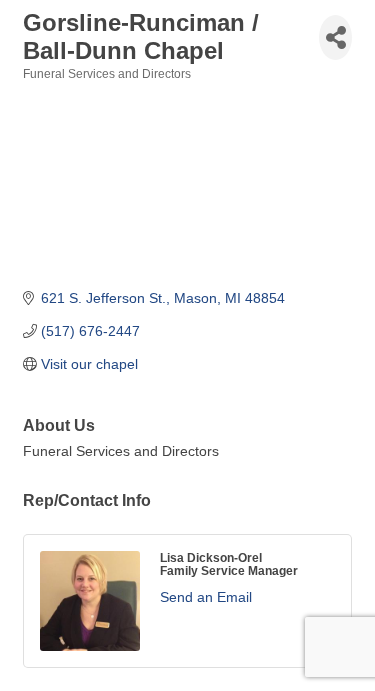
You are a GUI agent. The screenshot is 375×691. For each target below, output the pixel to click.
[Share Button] (335, 37)
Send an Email (206, 597)
